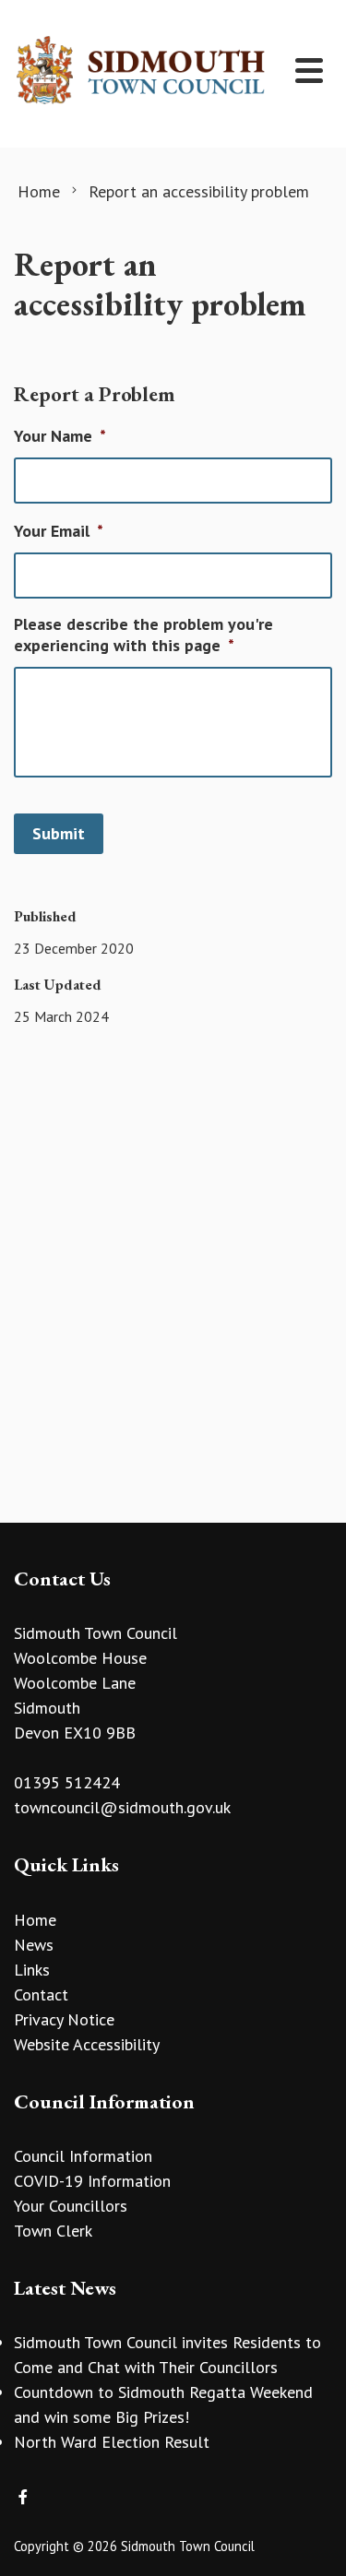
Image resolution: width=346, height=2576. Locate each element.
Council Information (83, 2156)
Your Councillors (71, 2206)
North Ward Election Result (112, 2442)
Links (32, 1970)
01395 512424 (67, 1782)
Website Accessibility (87, 2044)
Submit (59, 833)
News (34, 1945)
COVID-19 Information (92, 2181)
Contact (41, 1994)
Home (35, 1920)
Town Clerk (53, 2231)
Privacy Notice (64, 2019)
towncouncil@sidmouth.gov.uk (122, 1807)
